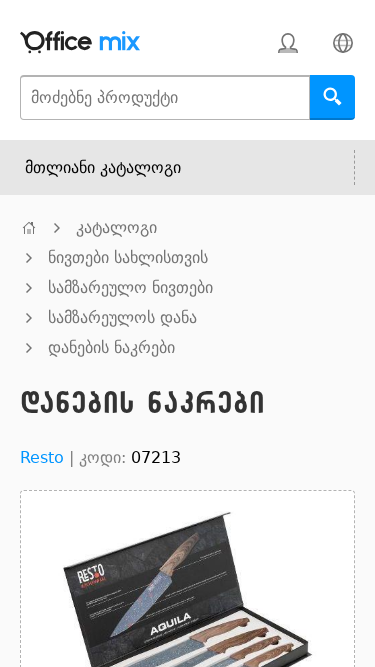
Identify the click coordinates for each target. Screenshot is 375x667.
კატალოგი (116, 227)
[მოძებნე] (332, 97)
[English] (342, 42)
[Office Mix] (80, 42)
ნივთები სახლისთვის (128, 257)
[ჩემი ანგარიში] (287, 42)
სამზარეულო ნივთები (130, 287)
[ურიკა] (232, 42)
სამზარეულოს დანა (122, 317)
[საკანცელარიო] (29, 227)
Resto (42, 457)
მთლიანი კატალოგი (103, 167)
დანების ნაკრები (111, 347)
